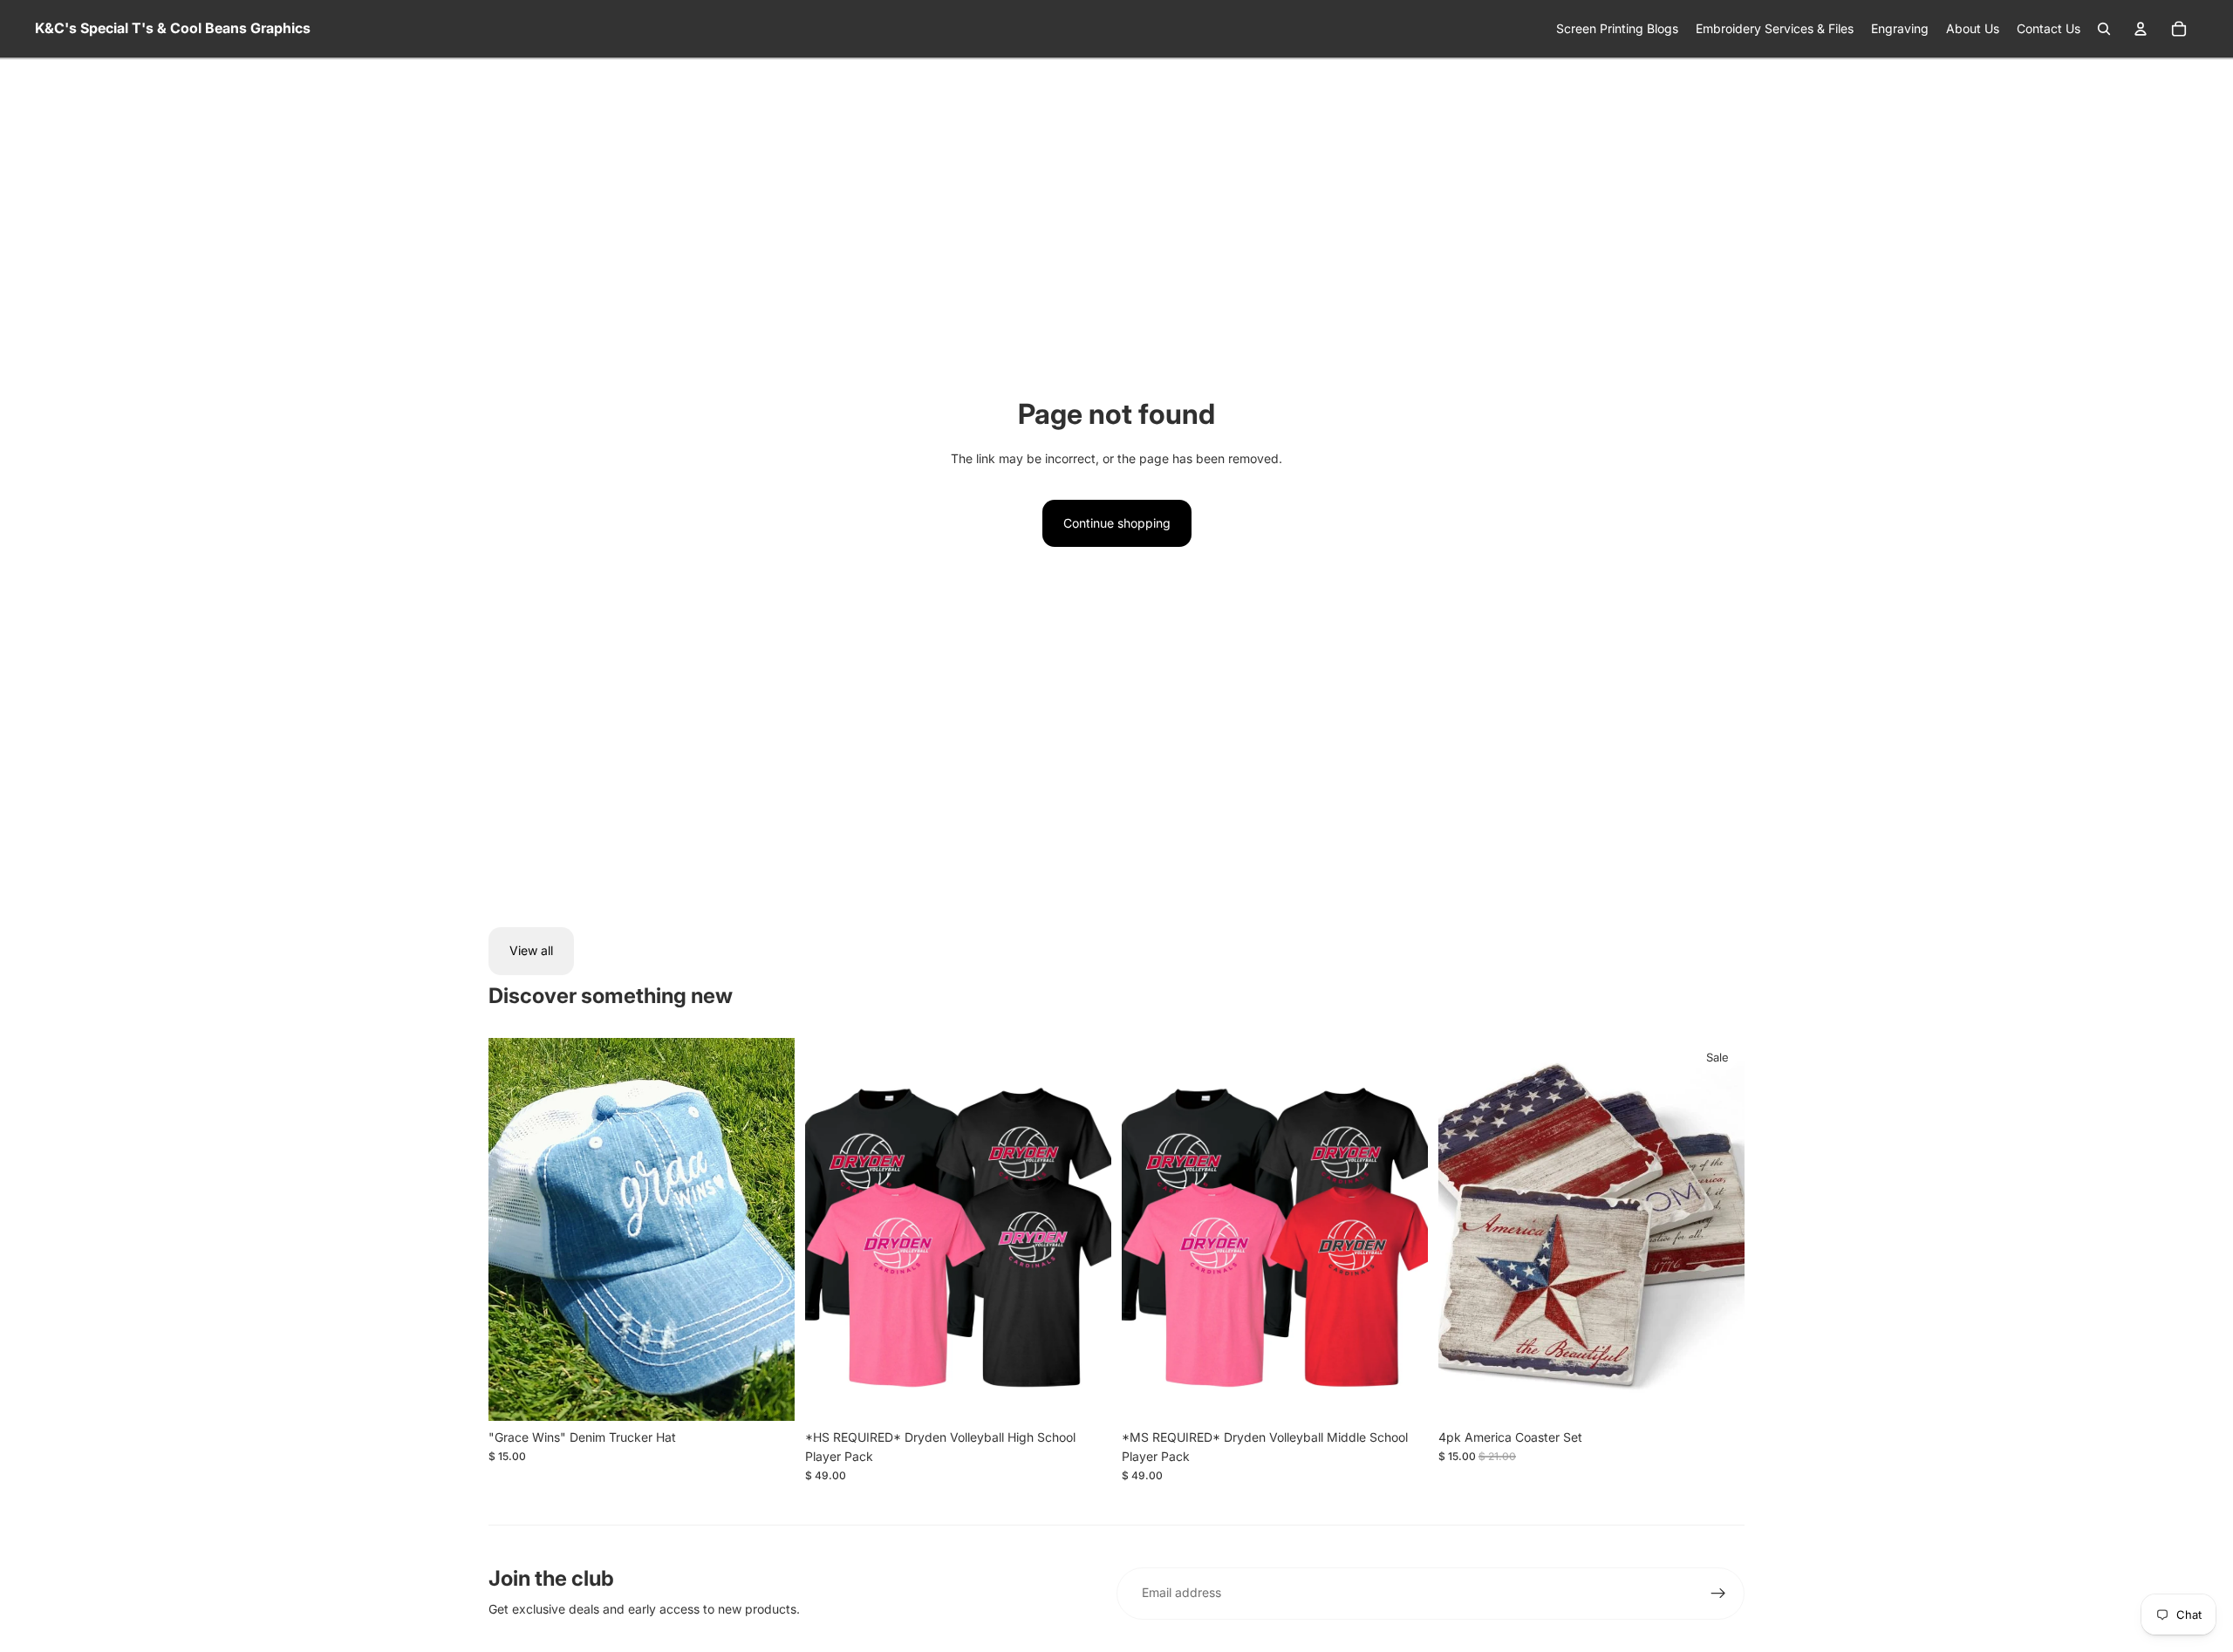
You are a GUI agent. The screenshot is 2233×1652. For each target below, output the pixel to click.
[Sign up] (1718, 1594)
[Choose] (1084, 1394)
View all (531, 950)
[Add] (768, 1394)
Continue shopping (1117, 523)
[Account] (2141, 29)
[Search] (2104, 29)
